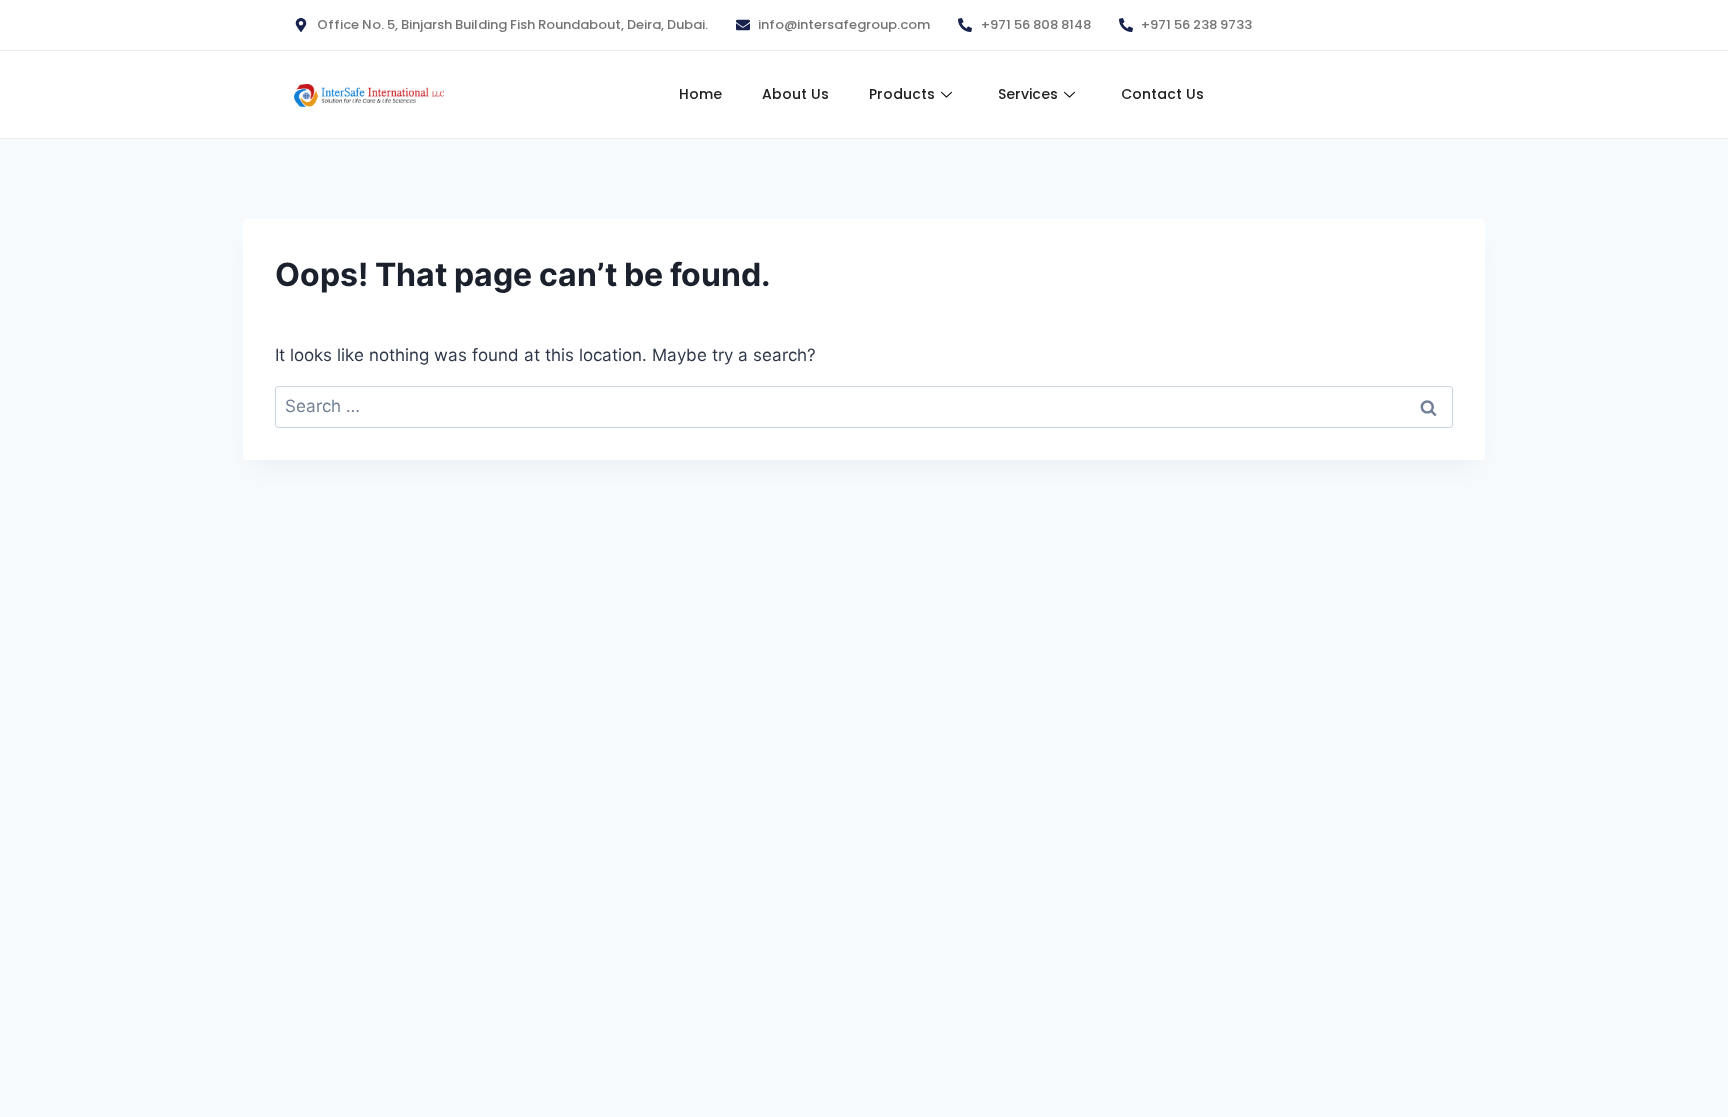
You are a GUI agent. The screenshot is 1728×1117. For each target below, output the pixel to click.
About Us (795, 94)
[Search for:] (864, 406)
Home (700, 94)
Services (1028, 94)
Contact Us (1162, 94)
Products (902, 94)
